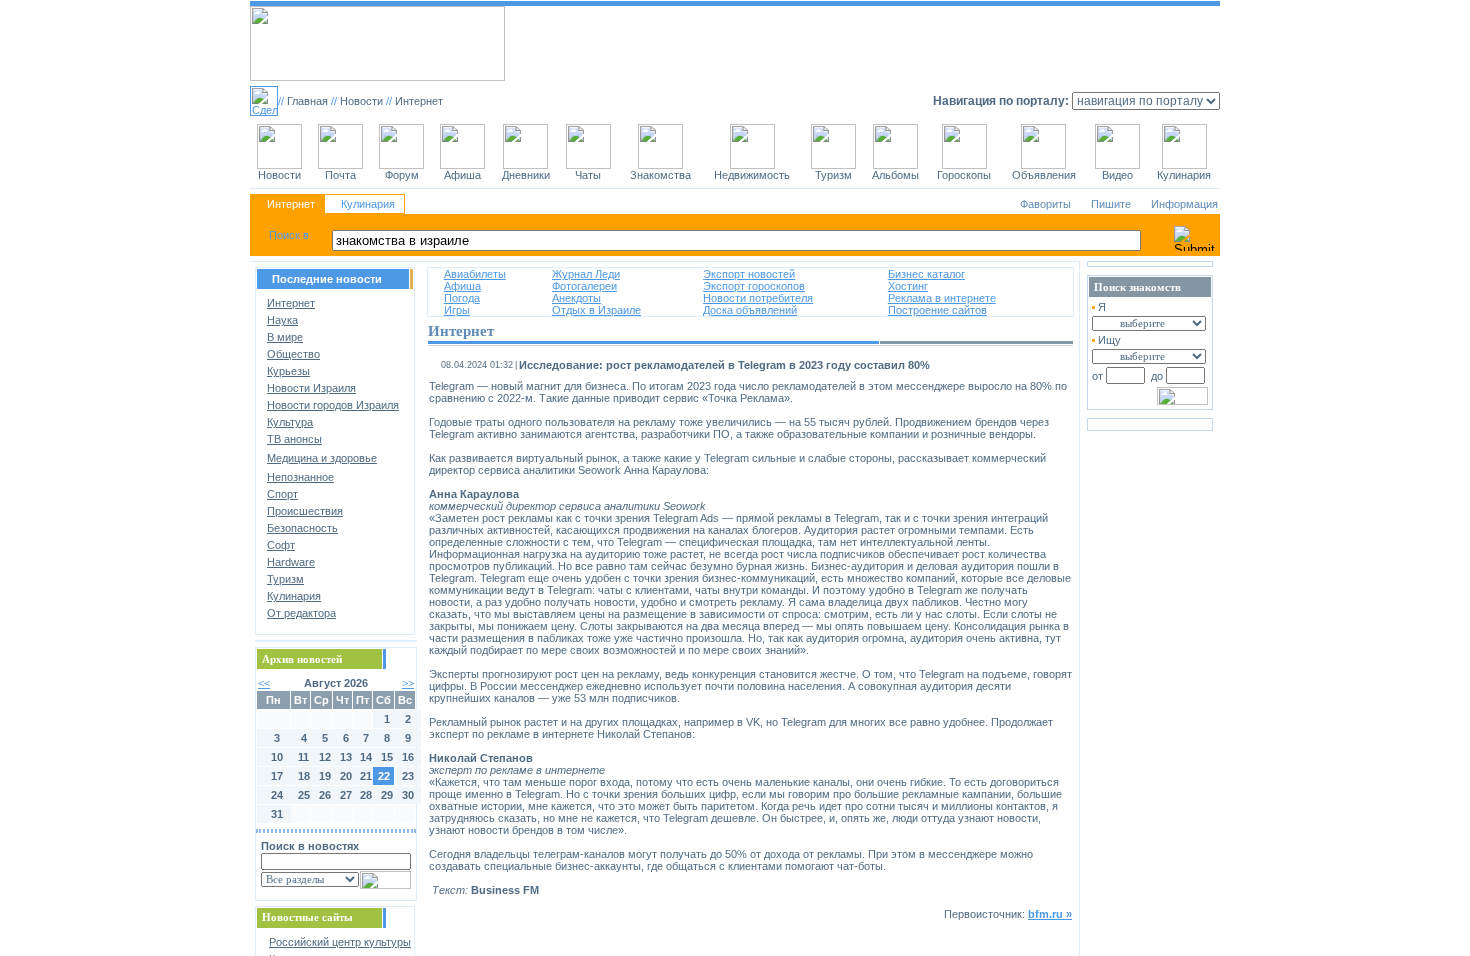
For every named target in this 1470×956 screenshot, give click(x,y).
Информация (1184, 204)
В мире (285, 337)
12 (325, 757)
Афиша (462, 286)
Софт (281, 545)
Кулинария (368, 204)
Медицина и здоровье (322, 458)
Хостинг (908, 286)
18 (304, 776)
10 (277, 757)
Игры (457, 310)
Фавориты (1045, 204)
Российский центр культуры (340, 942)
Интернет (291, 204)
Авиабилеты (475, 274)
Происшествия (305, 511)
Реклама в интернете (942, 298)
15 (387, 757)
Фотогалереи (584, 286)
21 (366, 776)
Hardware (291, 562)
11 (303, 757)
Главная (307, 101)
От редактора (301, 613)
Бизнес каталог (926, 274)
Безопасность (302, 528)
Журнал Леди (586, 274)
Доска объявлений (750, 310)
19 (325, 776)
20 (346, 776)
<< (264, 683)
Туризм (285, 579)
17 (277, 776)
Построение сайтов (937, 310)
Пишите (1111, 204)
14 (366, 757)
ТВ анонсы (294, 439)
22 (384, 776)
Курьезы (288, 371)
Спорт (282, 494)
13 (346, 757)
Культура (290, 422)
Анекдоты (576, 298)
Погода (462, 298)
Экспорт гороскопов (754, 286)
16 (408, 757)
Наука (282, 320)
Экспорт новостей (749, 274)
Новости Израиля (311, 388)
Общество (293, 354)
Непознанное (300, 477)
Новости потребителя (758, 298)
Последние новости (327, 279)
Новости (361, 101)
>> (408, 683)
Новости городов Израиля (333, 405)
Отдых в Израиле (596, 310)
